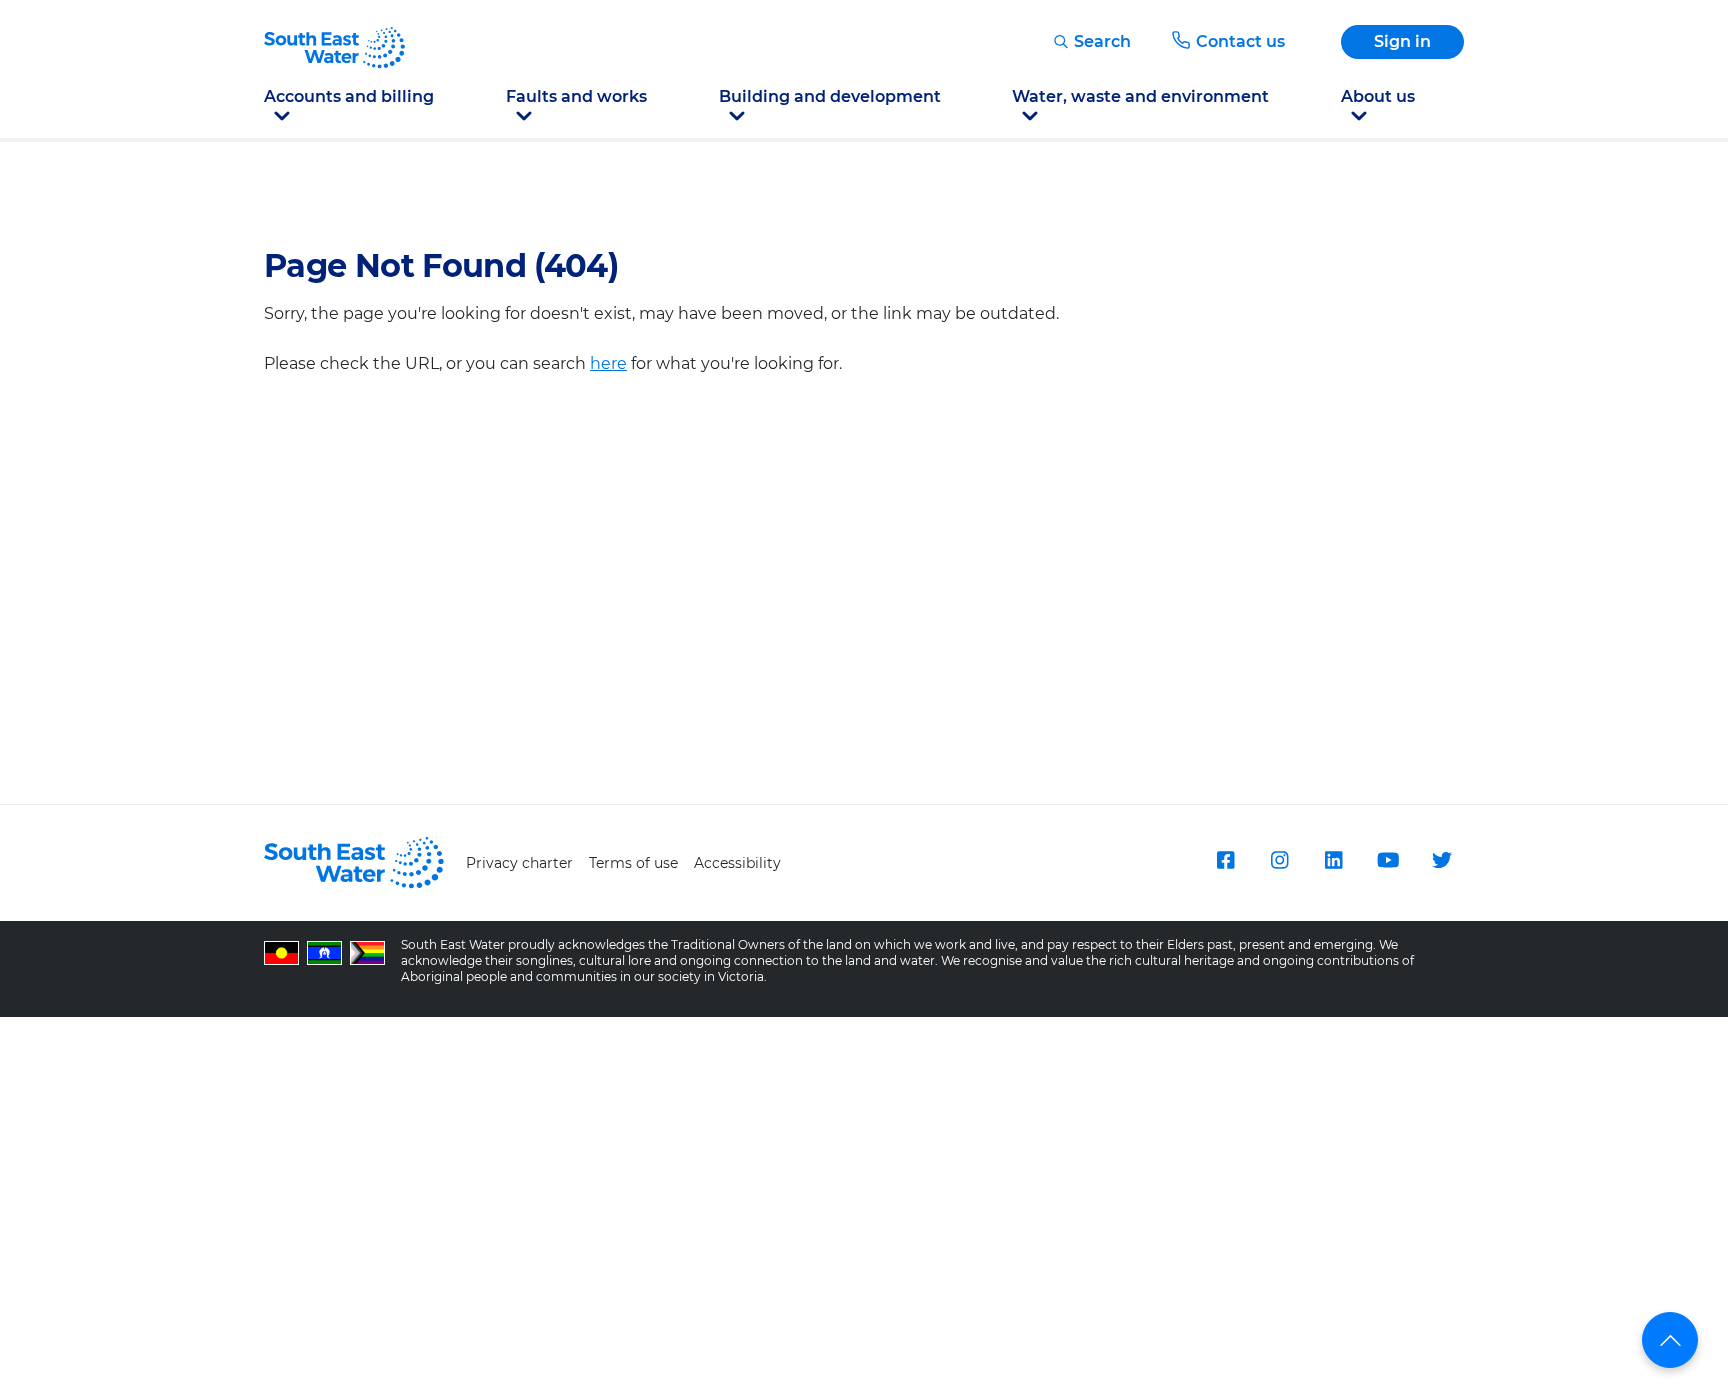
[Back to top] (1670, 1340)
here (608, 363)
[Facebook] (1226, 860)
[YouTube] (1388, 860)
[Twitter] (1442, 860)
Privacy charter (519, 863)
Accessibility (737, 863)
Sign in (1402, 41)
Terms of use (633, 863)
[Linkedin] (1334, 860)
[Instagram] (1280, 860)
